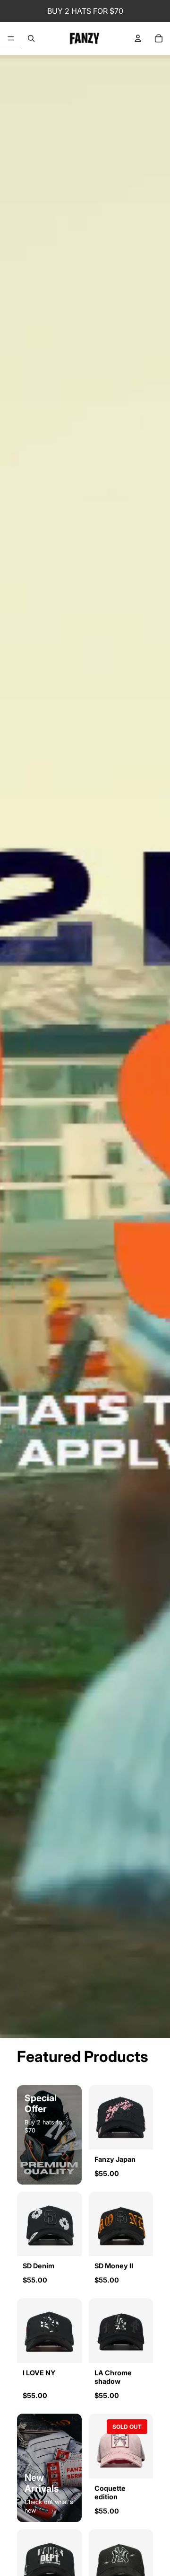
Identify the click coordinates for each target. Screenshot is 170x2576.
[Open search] (31, 38)
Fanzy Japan (115, 2159)
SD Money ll (114, 2266)
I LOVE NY (39, 2373)
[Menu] (11, 39)
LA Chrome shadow (113, 2377)
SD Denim (38, 2266)
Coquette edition (110, 2493)
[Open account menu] (138, 38)
